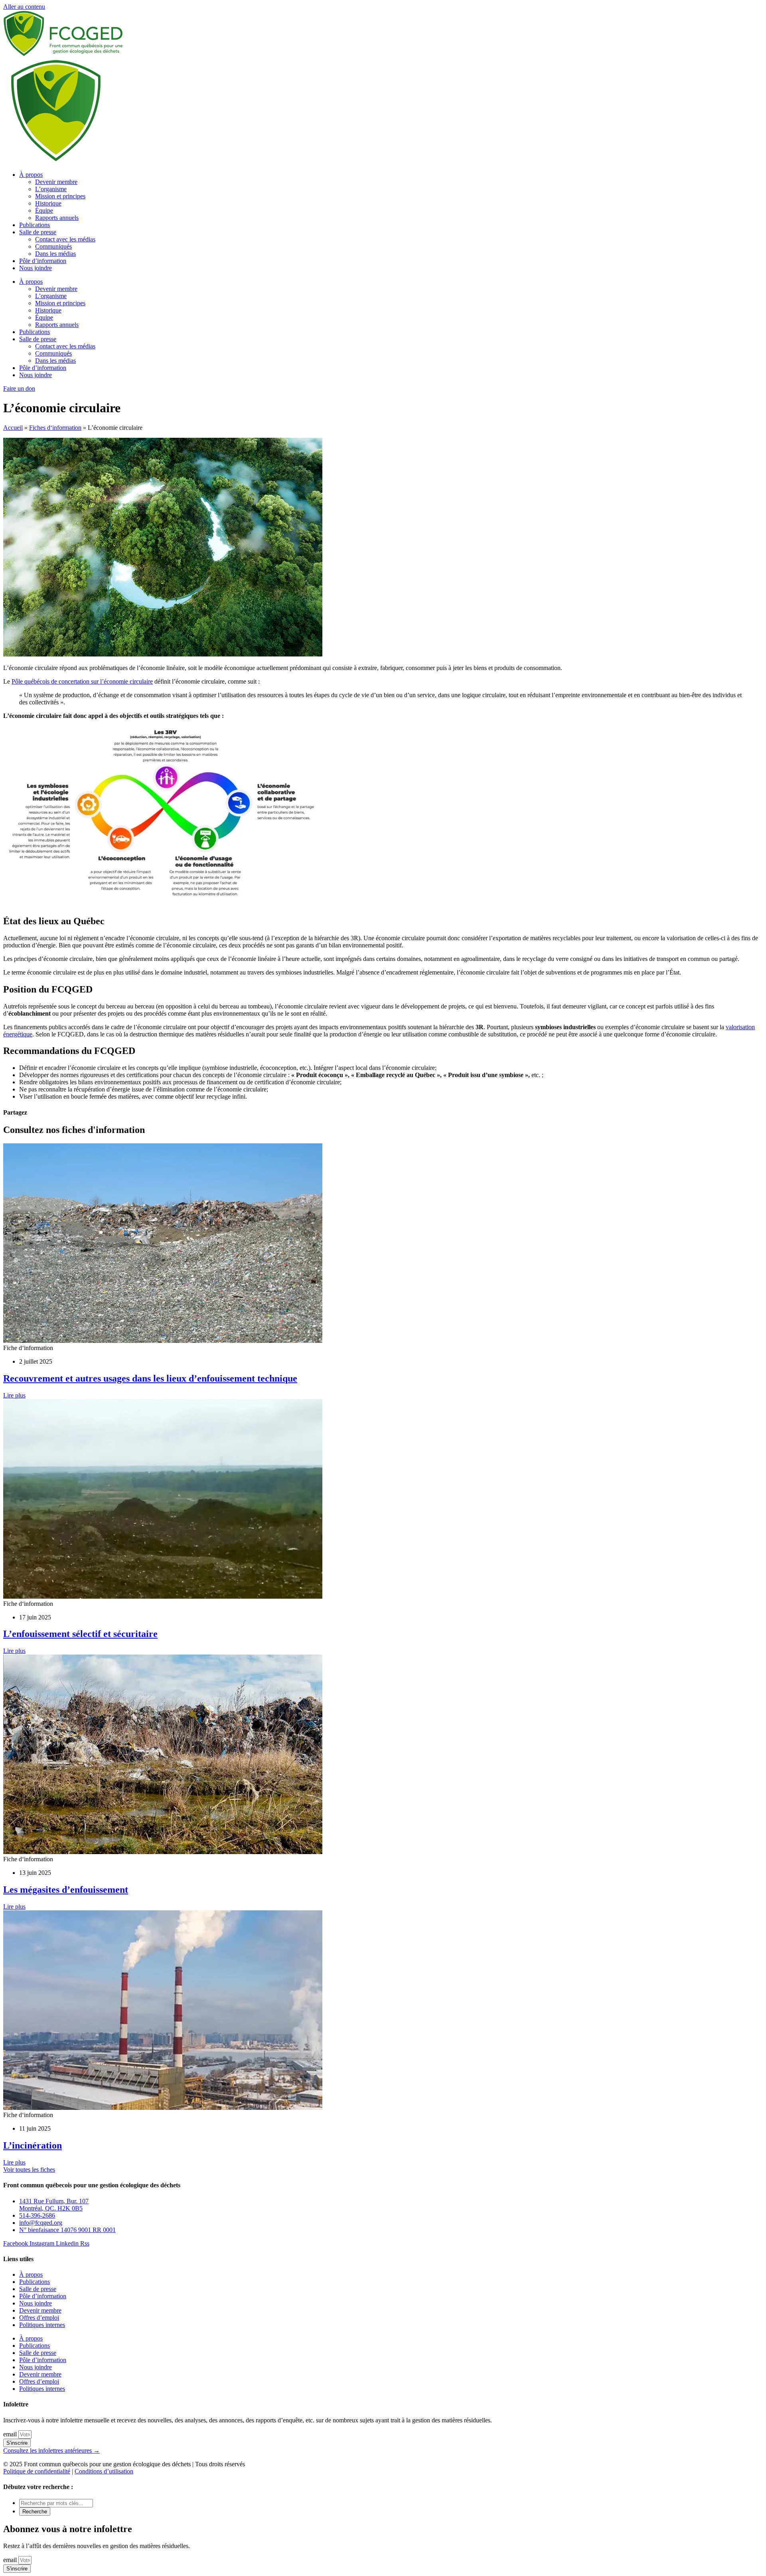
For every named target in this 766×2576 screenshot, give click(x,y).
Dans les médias (55, 254)
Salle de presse (38, 232)
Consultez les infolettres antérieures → (51, 2450)
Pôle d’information (43, 261)
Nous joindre (36, 268)
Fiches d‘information (55, 428)
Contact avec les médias (65, 239)
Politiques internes (42, 2325)
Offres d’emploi (39, 2318)
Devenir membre (56, 182)
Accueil (13, 428)
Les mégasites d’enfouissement (66, 1890)
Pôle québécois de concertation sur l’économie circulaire (82, 681)
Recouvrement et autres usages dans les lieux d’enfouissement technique (150, 1378)
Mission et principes (60, 196)
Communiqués (53, 246)
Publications (35, 225)
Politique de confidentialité (37, 2471)
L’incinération (33, 2145)
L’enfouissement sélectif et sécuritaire (80, 1634)
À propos (31, 175)
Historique (48, 203)
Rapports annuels (57, 218)
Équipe (44, 211)
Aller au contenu (24, 7)
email (11, 2434)
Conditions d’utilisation (104, 2471)
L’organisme (51, 189)
